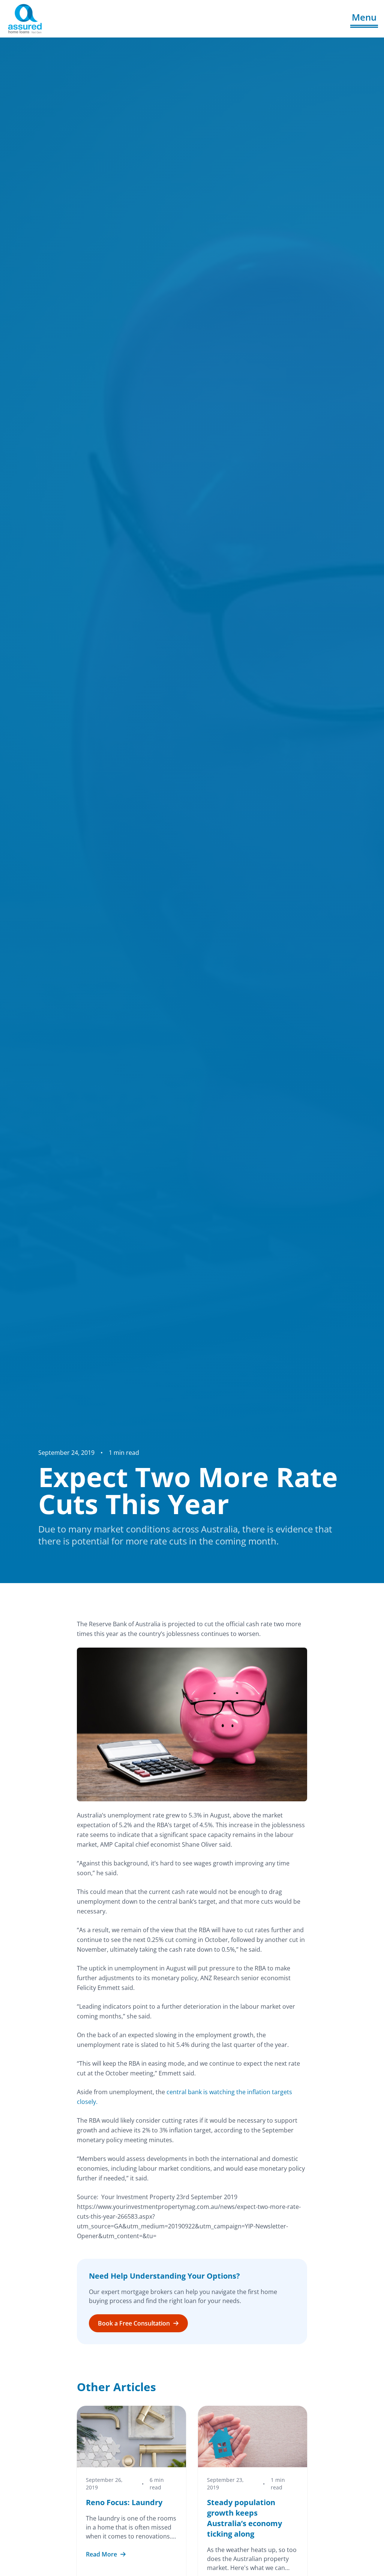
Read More (101, 2554)
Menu (364, 17)
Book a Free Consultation (134, 2323)
